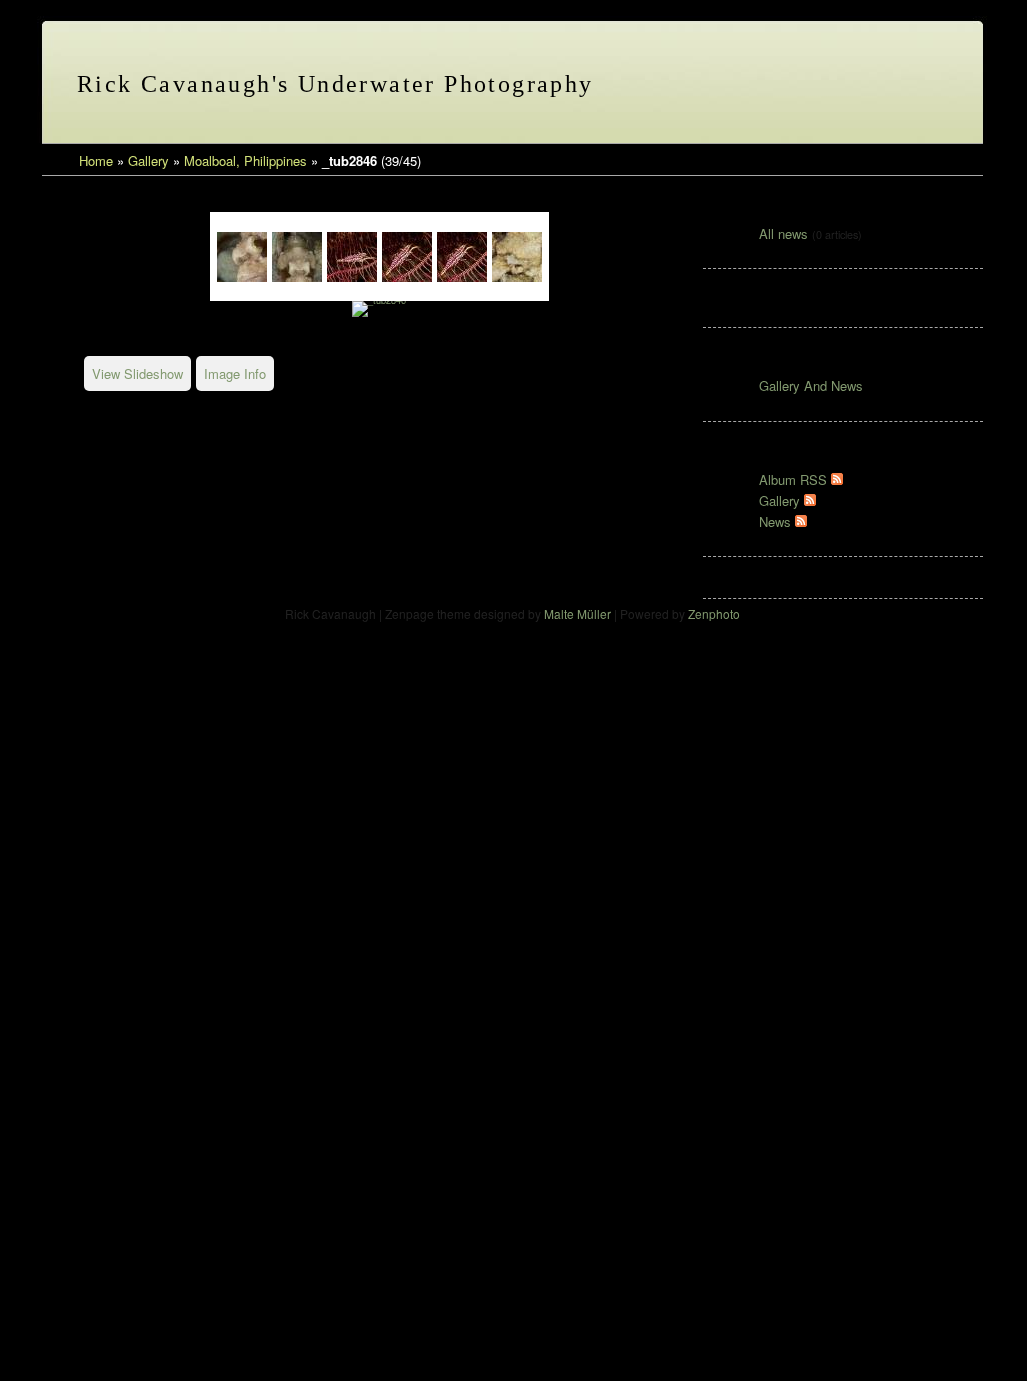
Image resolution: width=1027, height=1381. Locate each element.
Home (96, 160)
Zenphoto (714, 613)
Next (567, 256)
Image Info (235, 373)
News (777, 521)
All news (783, 233)
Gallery (148, 160)
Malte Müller (577, 613)
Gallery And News (811, 385)
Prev (192, 256)
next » (858, 85)
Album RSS (795, 479)
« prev (810, 85)
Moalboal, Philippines (245, 160)
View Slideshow (137, 373)
